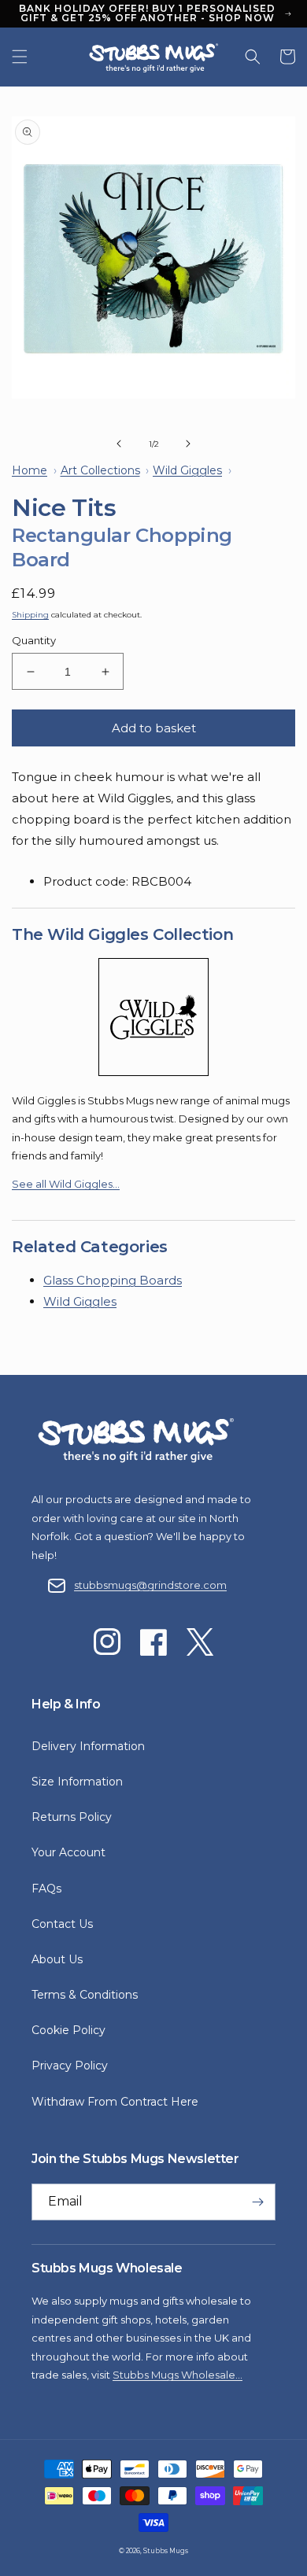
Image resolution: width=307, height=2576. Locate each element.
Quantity (34, 640)
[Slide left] (119, 444)
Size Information (77, 1782)
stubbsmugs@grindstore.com (150, 1585)
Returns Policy (72, 1817)
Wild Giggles (80, 1301)
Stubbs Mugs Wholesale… (178, 2375)
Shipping (30, 615)
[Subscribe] (257, 2202)
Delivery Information (88, 1746)
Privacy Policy (70, 2066)
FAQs (46, 1889)
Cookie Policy (68, 2030)
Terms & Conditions (85, 1995)
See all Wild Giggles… (66, 1184)
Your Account (68, 1852)
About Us (57, 1959)
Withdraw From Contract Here (115, 2102)
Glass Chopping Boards (113, 1280)
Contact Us (62, 1924)
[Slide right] (188, 444)
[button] (20, 57)
